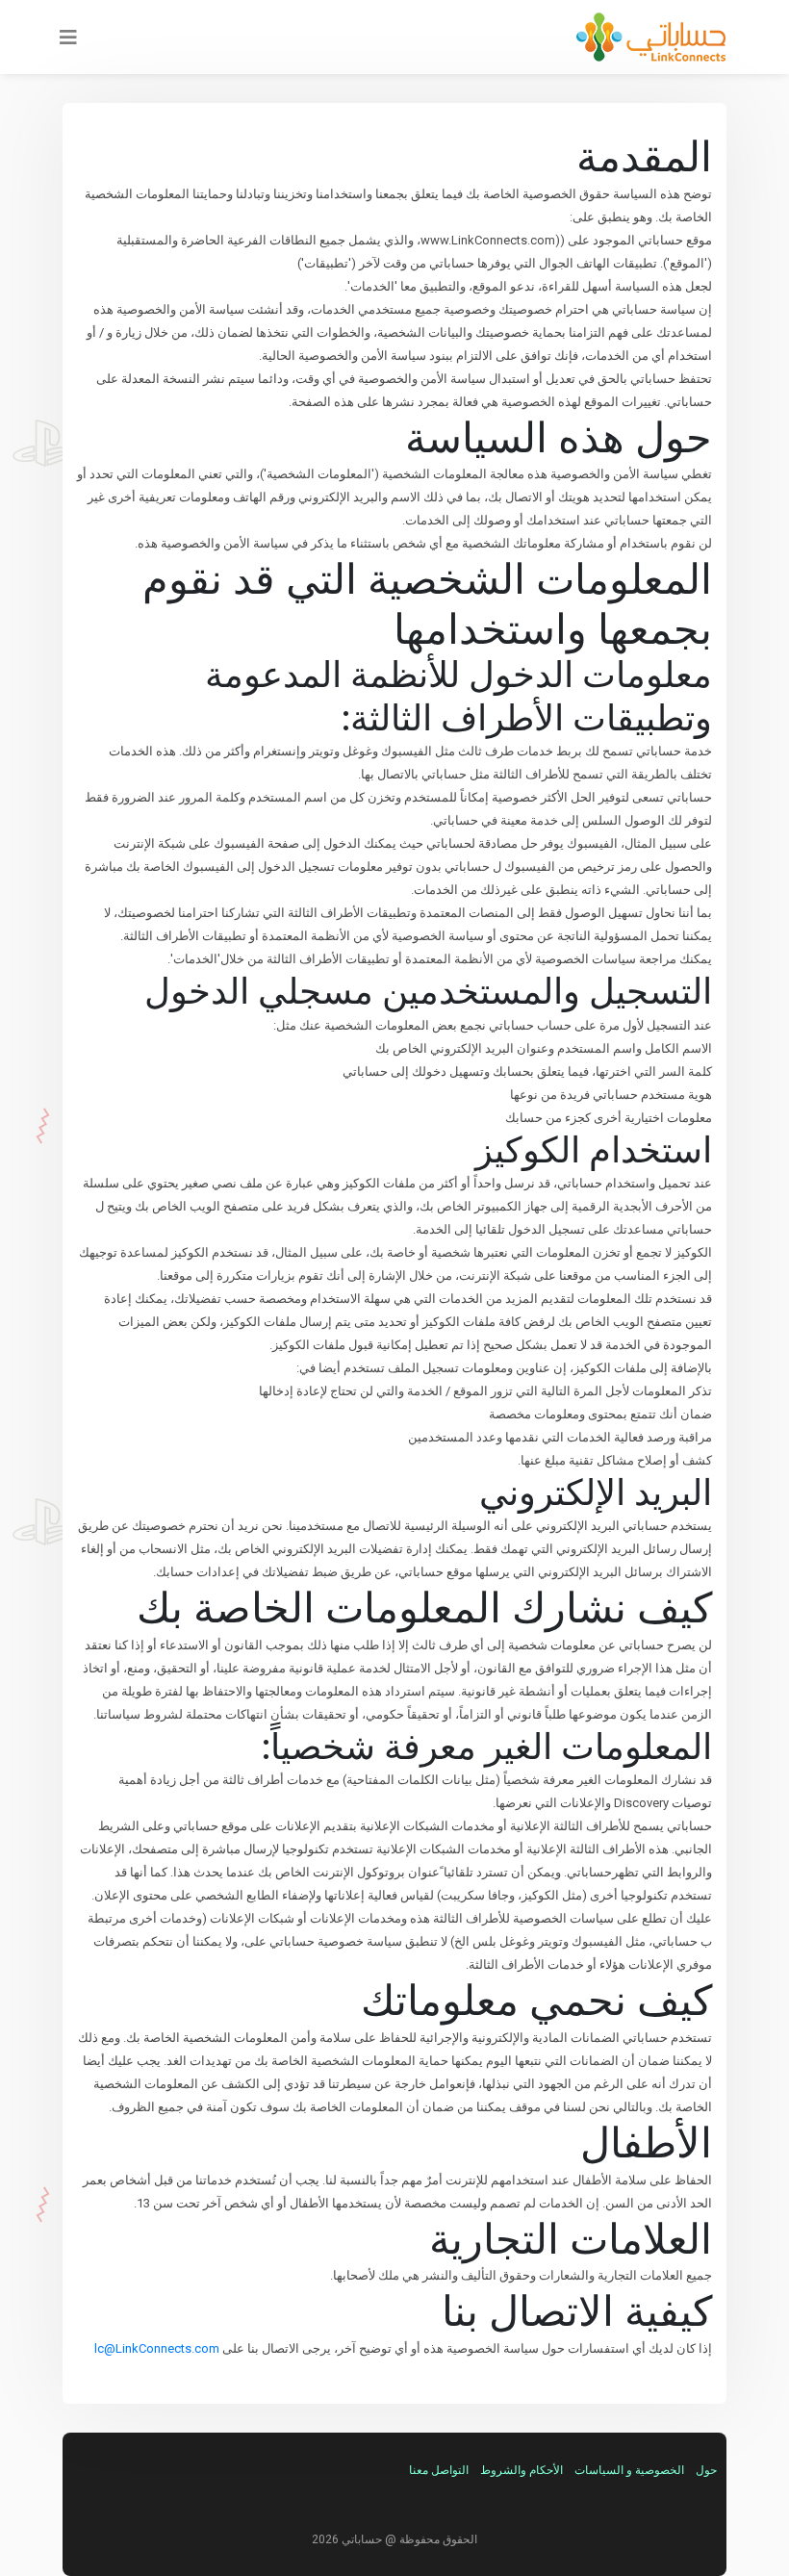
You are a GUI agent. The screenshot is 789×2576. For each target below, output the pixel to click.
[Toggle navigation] (63, 38)
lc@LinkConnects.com (157, 2348)
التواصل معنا (439, 2470)
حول (706, 2470)
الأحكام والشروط (522, 2470)
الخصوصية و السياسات (629, 2470)
